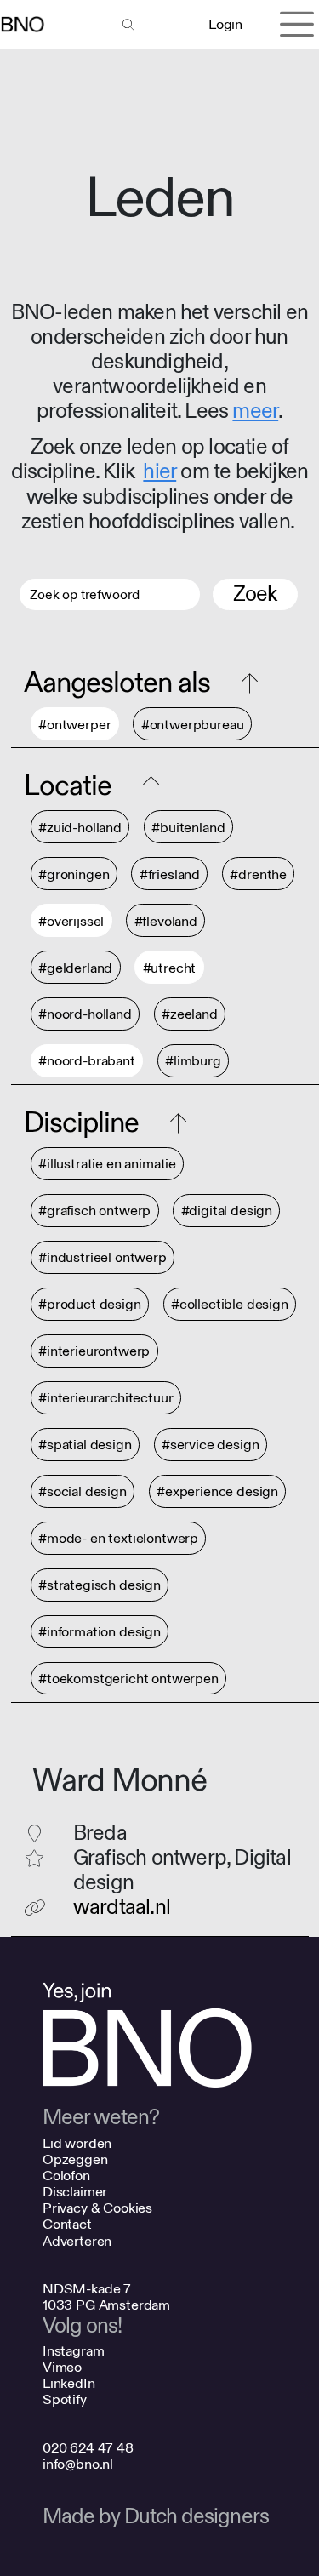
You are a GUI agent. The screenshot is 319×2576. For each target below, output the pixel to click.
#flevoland (166, 921)
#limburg (193, 1062)
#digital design (227, 1211)
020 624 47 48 (88, 2448)
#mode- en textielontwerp (118, 1539)
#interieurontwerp (94, 1352)
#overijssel (71, 921)
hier (159, 472)
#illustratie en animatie (107, 1165)
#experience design (217, 1492)
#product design (90, 1305)
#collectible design (230, 1305)
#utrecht (170, 968)
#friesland (170, 874)
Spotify (65, 2399)
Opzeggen (75, 2159)
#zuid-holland (80, 828)
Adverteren (77, 2241)
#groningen (74, 874)
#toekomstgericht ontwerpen (128, 1679)
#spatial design (85, 1445)
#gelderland (75, 968)
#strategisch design (100, 1586)
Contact (67, 2224)
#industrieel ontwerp (103, 1258)
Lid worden (77, 2143)
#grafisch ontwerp (94, 1211)
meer (255, 411)
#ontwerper (74, 725)
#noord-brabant (87, 1062)
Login (225, 24)
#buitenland (188, 828)
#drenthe (258, 874)
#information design (100, 1632)
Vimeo (62, 2367)
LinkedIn (69, 2383)
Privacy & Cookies (97, 2208)
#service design (211, 1445)
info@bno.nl (78, 2464)
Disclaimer (75, 2192)
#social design (83, 1492)
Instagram (74, 2351)
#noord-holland (85, 1015)
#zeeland (190, 1015)
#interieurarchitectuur (105, 1399)
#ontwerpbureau (193, 725)
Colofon (66, 2176)
